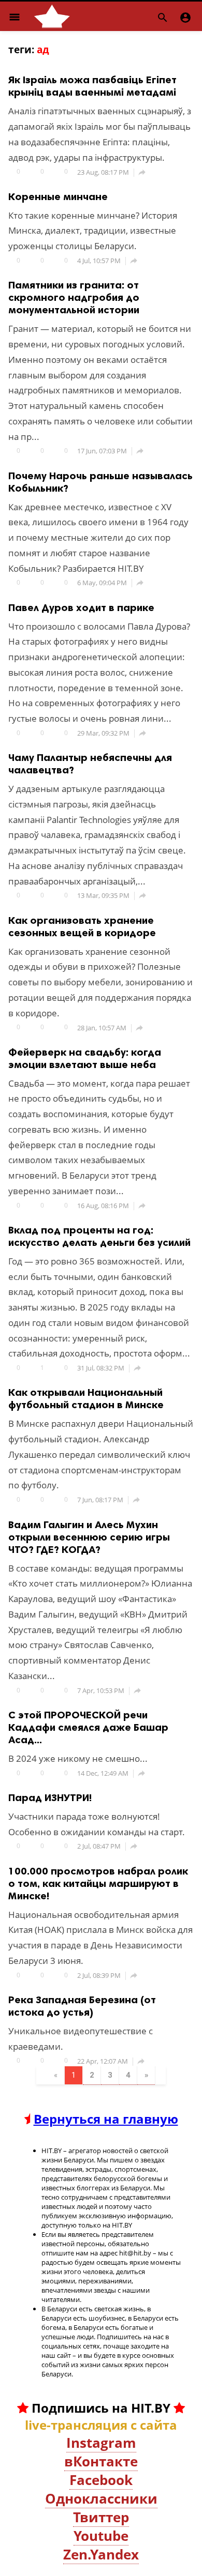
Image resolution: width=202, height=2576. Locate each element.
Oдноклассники (101, 2498)
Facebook (101, 2480)
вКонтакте (101, 2461)
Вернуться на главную (106, 2119)
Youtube (101, 2536)
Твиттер (101, 2517)
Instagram (101, 2443)
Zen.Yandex (101, 2554)
